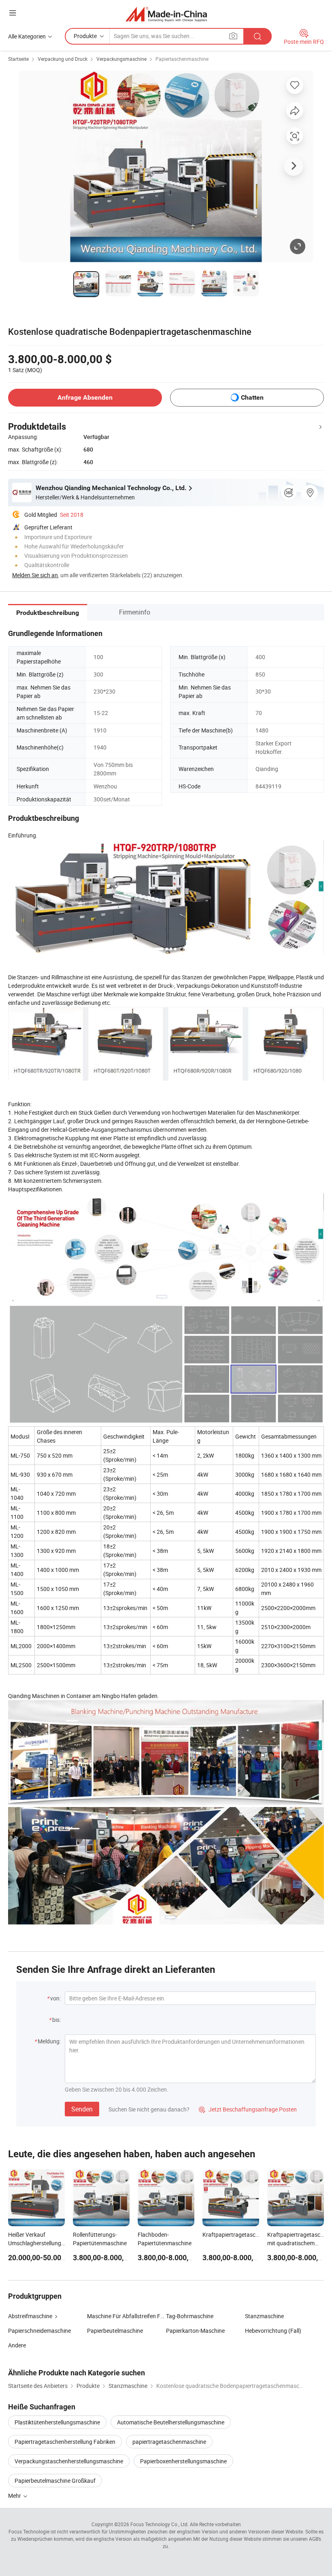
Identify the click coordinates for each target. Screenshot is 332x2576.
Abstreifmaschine (30, 2316)
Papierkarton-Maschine (195, 2331)
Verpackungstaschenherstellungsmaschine (69, 2461)
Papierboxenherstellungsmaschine (183, 2461)
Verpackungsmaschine (121, 59)
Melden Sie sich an (35, 575)
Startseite (18, 59)
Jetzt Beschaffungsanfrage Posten (248, 2109)
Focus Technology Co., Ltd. (160, 2524)
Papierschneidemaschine (39, 2331)
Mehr (15, 2496)
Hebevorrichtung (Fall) (273, 2331)
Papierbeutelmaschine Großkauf (55, 2481)
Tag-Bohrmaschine (190, 2316)
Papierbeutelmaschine (115, 2331)
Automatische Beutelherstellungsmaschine (171, 2422)
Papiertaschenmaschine (182, 59)
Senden (82, 2109)
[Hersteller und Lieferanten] (166, 14)
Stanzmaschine (264, 2316)
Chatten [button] (252, 397)
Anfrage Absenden (85, 397)
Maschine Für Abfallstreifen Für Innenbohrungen (127, 2316)
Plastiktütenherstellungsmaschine (57, 2422)
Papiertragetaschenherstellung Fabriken (65, 2442)
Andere (17, 2345)
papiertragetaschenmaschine (169, 2442)
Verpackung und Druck (63, 59)
